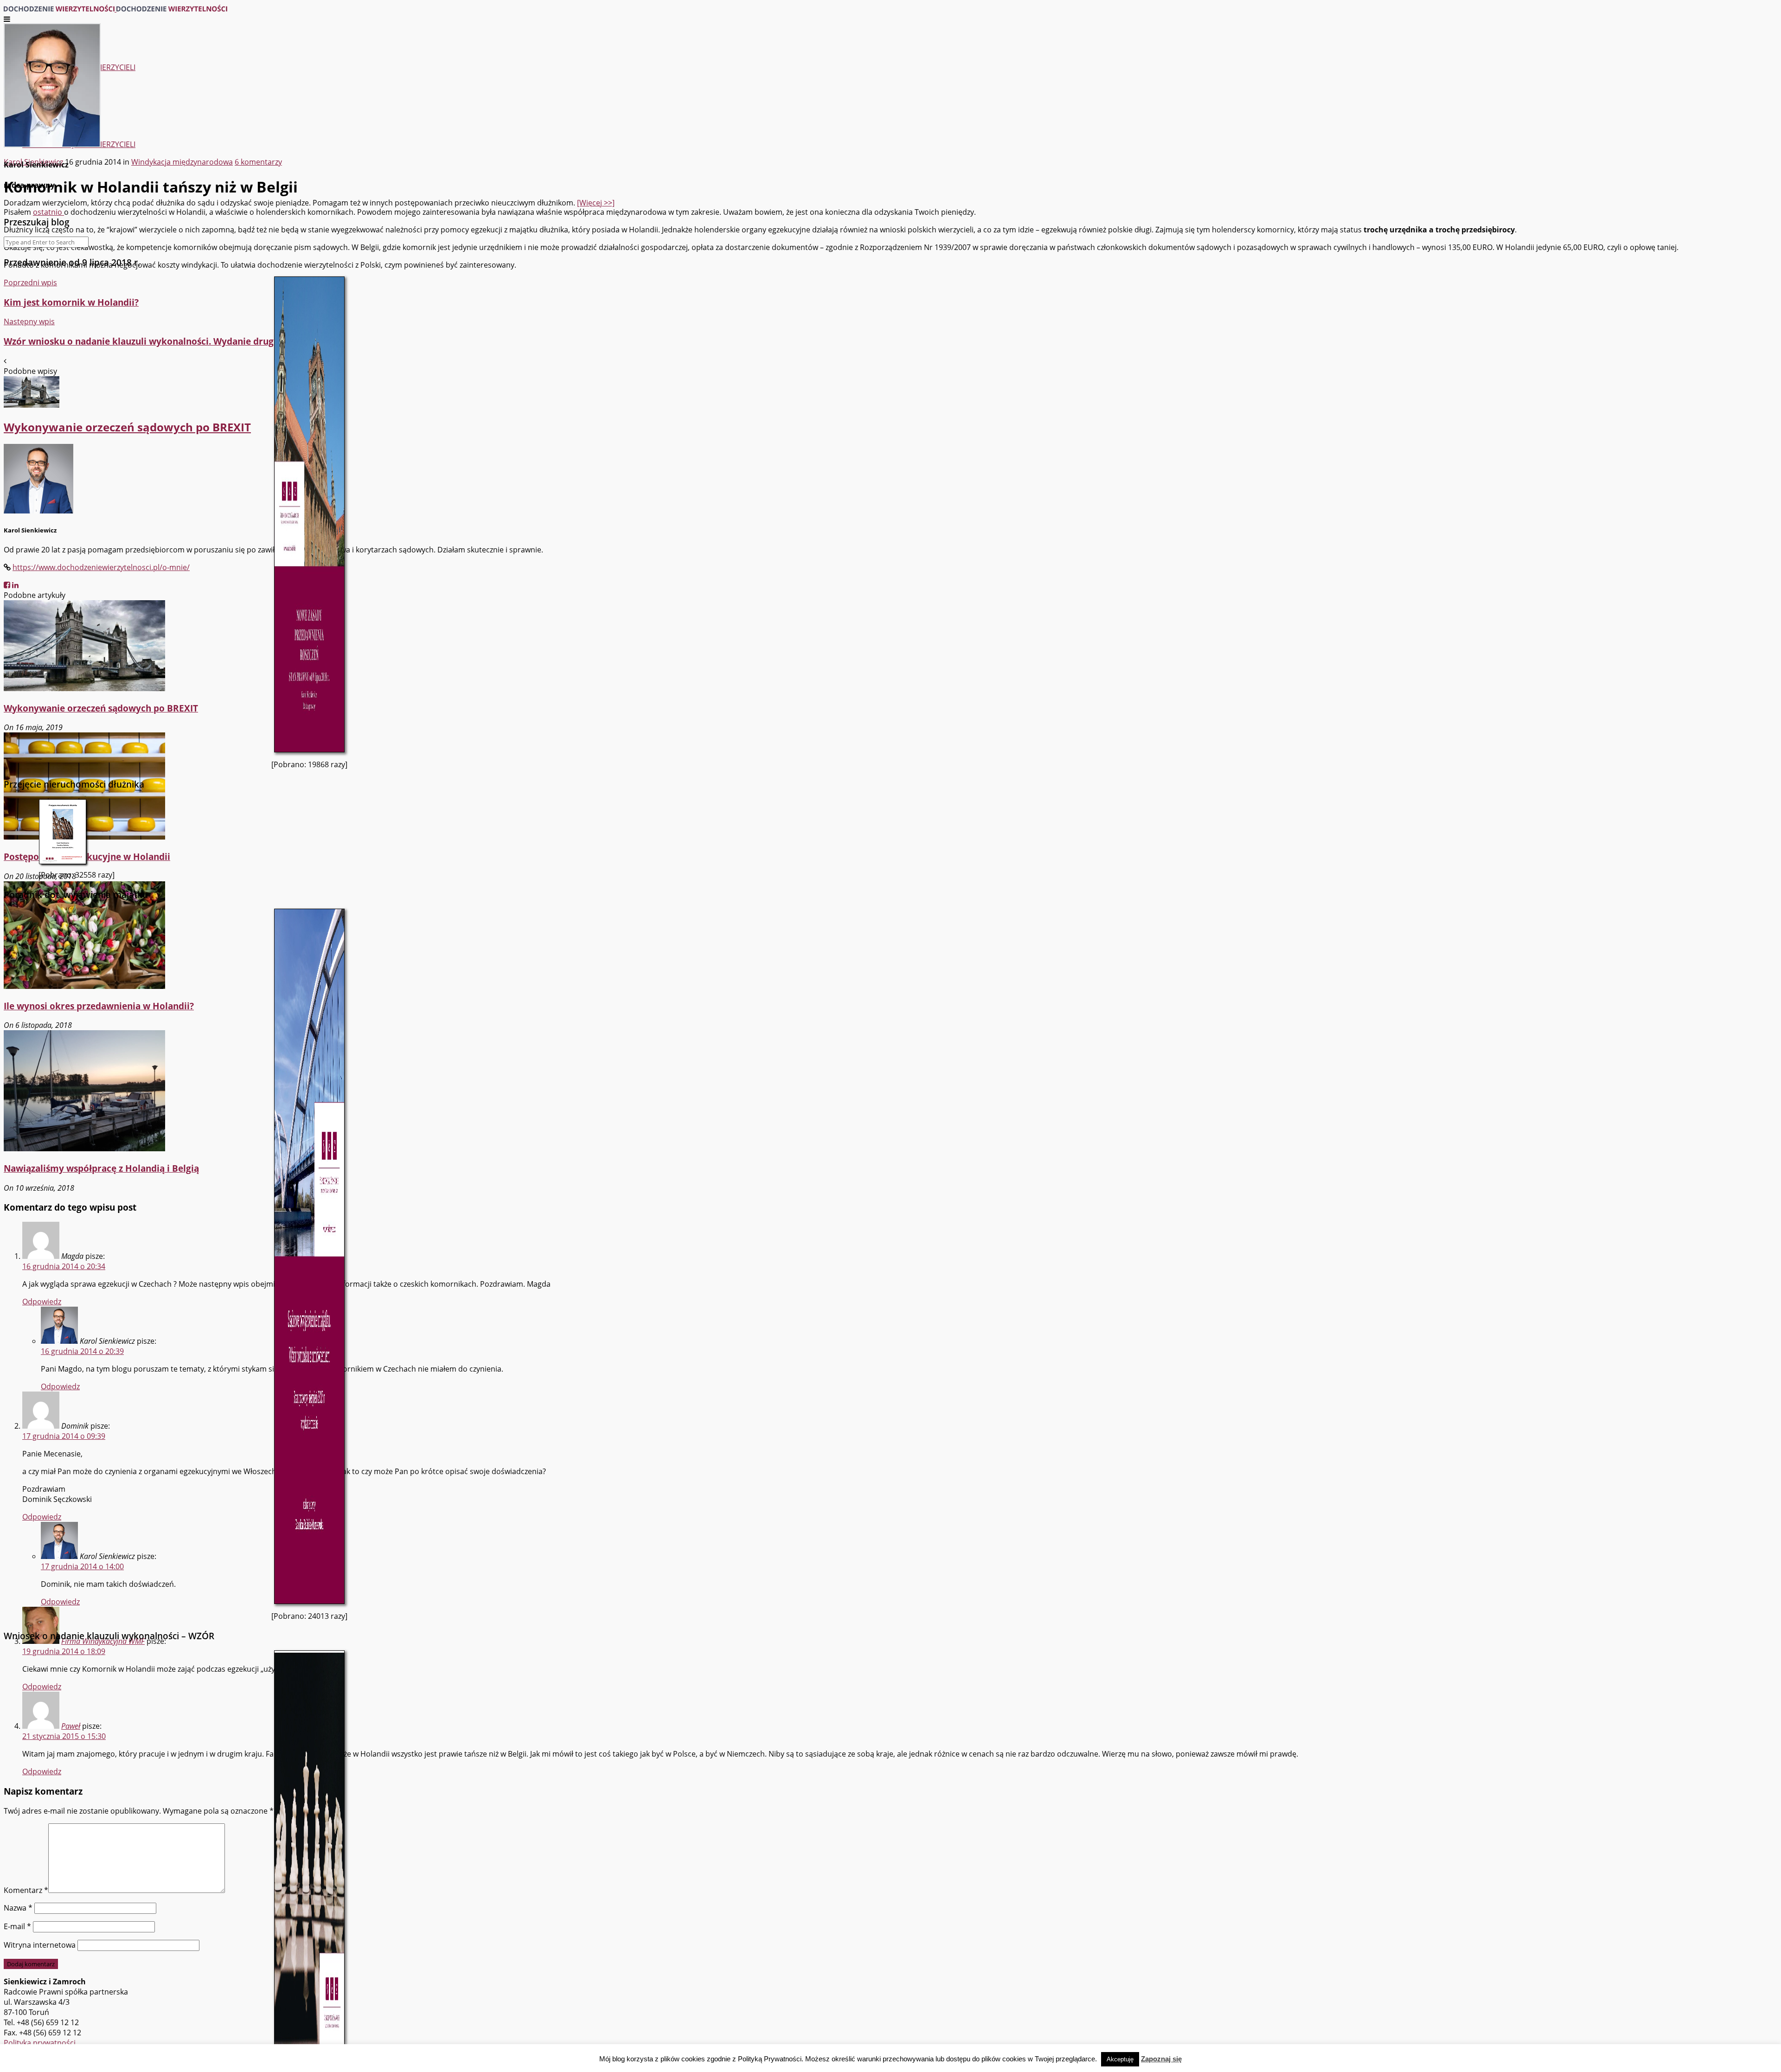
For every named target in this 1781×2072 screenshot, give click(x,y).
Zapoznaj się (1161, 2059)
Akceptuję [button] (1120, 2059)
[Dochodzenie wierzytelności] (115, 9)
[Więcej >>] (596, 203)
